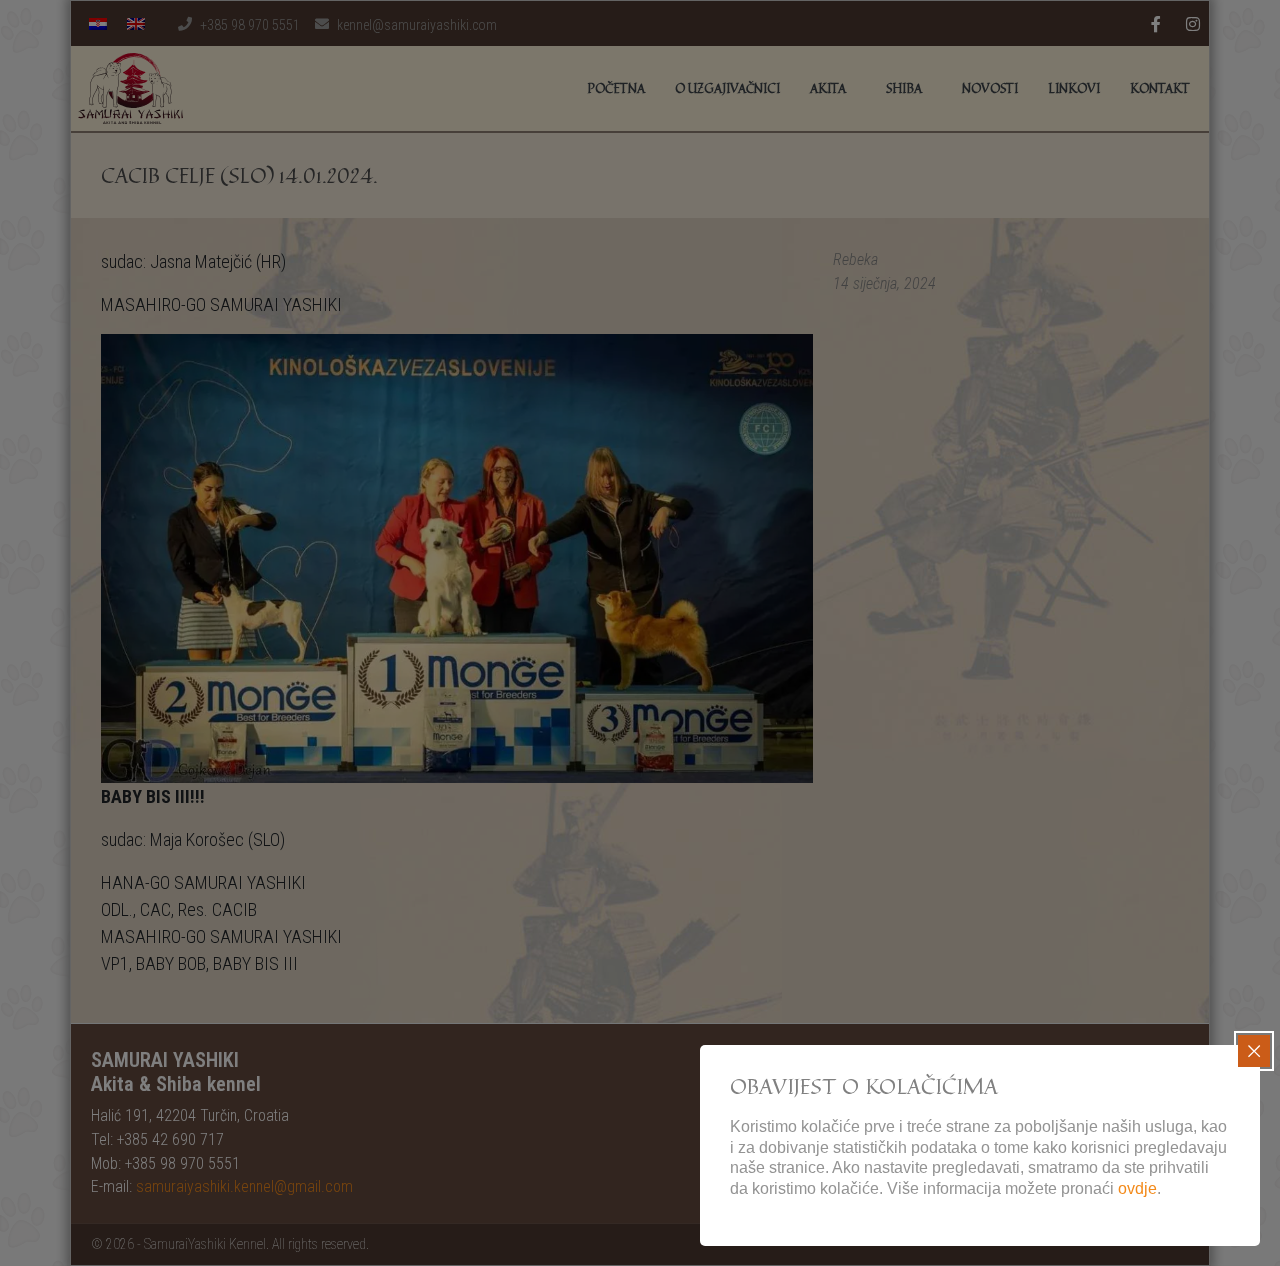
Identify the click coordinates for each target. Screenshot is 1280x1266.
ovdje (1137, 1188)
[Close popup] (1254, 1051)
